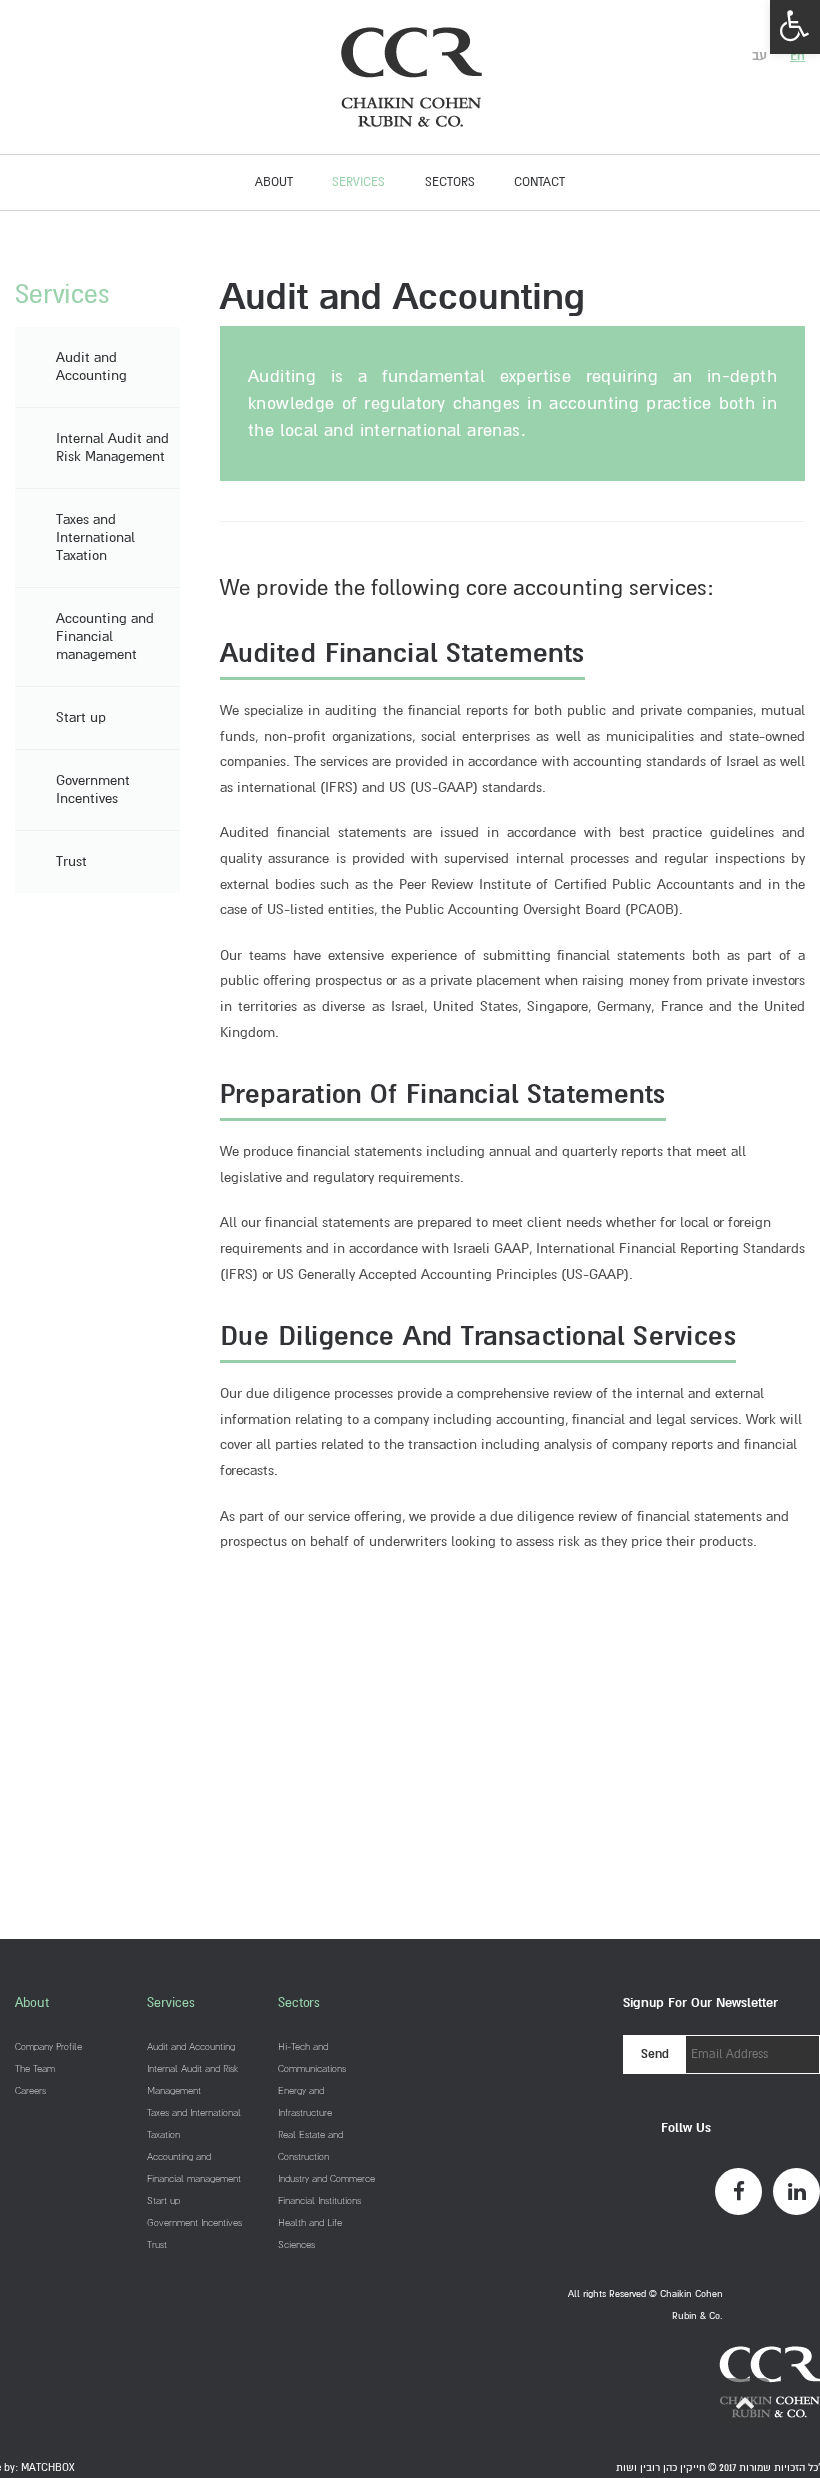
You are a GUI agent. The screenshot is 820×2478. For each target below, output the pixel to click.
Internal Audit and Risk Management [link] (112, 447)
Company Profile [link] (48, 2046)
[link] (795, 27)
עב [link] (759, 55)
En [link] (797, 55)
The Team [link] (35, 2068)
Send (655, 2054)
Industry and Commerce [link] (326, 2178)
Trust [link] (71, 861)
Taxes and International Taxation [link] (95, 537)
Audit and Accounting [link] (91, 366)
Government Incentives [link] (93, 789)
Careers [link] (30, 2090)
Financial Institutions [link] (319, 2200)
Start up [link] (81, 717)
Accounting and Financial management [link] (105, 636)
